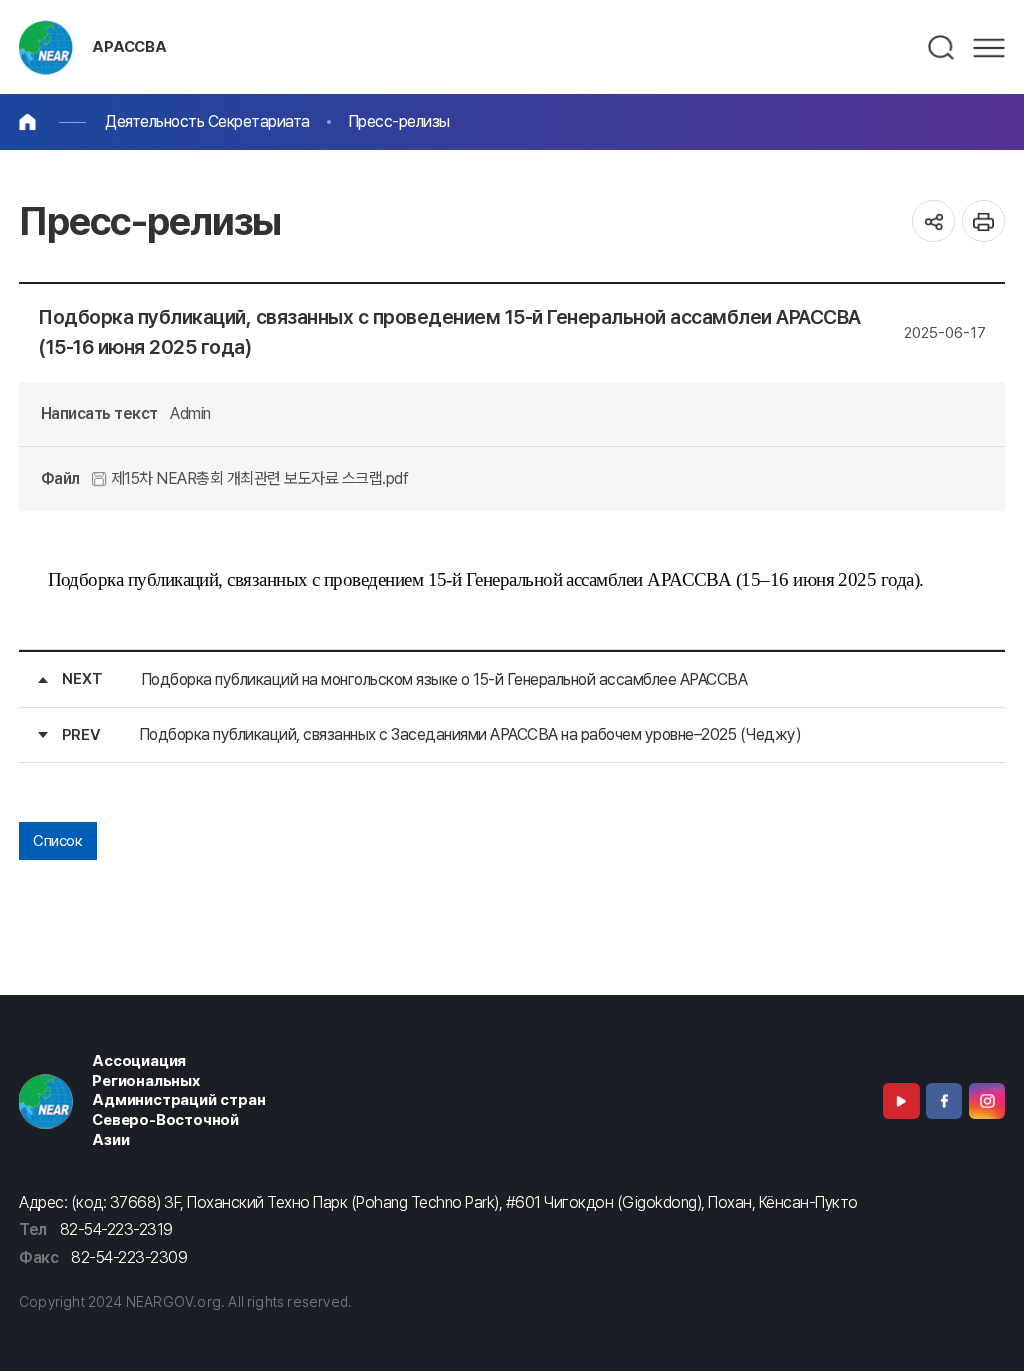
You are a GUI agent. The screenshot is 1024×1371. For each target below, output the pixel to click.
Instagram (987, 1101)
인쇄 (983, 221)
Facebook (944, 1101)
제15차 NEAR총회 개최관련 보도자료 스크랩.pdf (257, 478)
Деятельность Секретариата (207, 121)
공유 (933, 221)
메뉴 (989, 48)
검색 (942, 48)
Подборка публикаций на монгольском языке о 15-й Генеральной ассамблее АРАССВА (444, 679)
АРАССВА (129, 47)
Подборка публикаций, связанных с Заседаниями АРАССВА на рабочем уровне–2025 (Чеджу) (470, 734)
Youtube (901, 1101)
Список (57, 841)
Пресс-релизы (399, 121)
